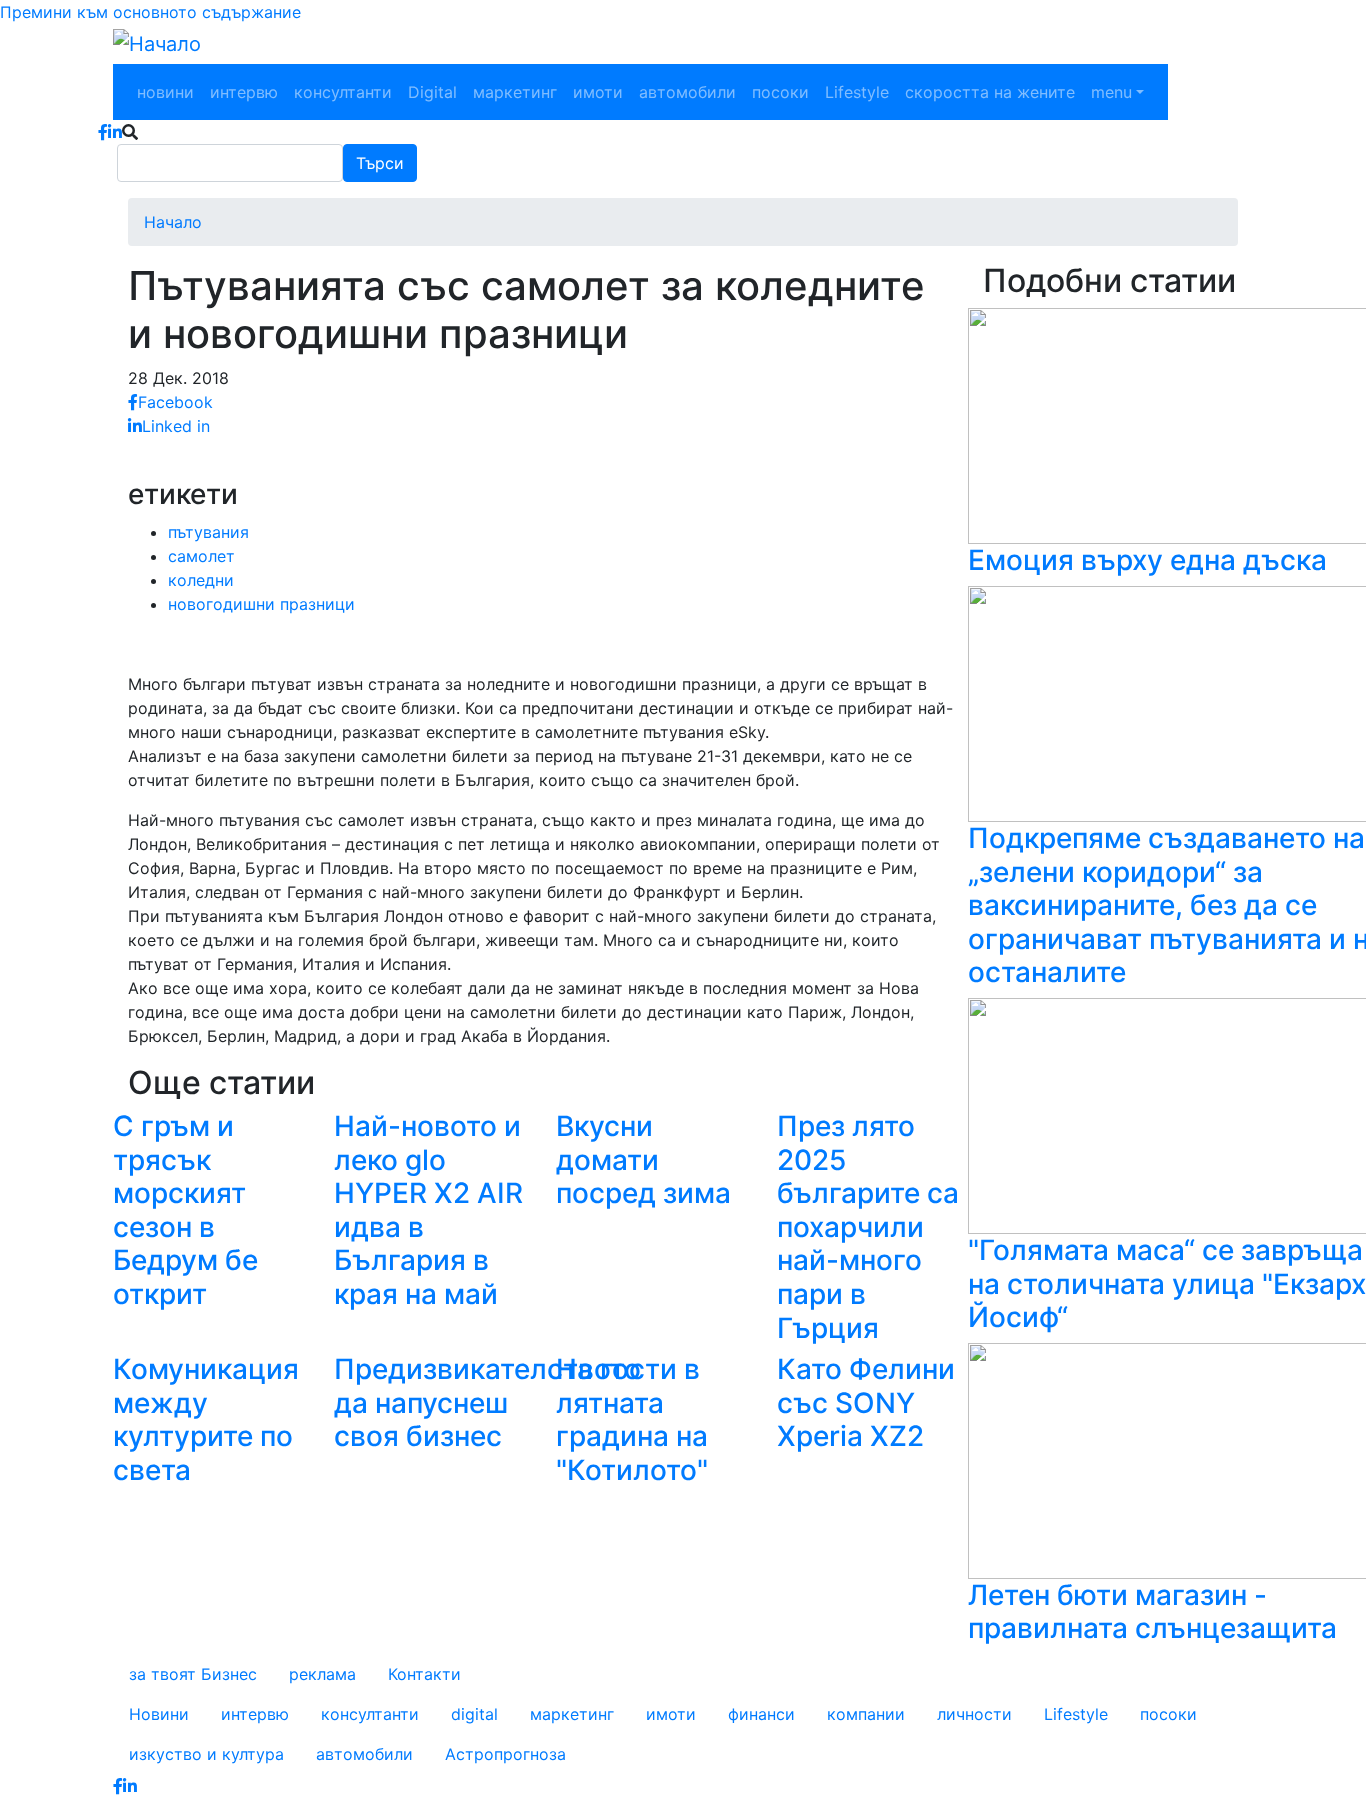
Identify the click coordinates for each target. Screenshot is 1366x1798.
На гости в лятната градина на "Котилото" (632, 1419)
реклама (322, 1674)
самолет (201, 556)
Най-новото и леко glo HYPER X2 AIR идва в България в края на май (428, 1210)
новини (165, 92)
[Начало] (157, 44)
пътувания (208, 532)
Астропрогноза (505, 1754)
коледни (201, 580)
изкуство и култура (206, 1754)
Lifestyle (857, 92)
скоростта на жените (990, 92)
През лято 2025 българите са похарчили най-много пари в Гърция (868, 1227)
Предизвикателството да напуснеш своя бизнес (487, 1402)
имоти (598, 92)
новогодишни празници (261, 604)
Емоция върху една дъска (1147, 560)
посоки (780, 92)
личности (974, 1714)
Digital (432, 92)
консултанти (343, 92)
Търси (380, 163)
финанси (761, 1714)
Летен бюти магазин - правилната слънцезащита (1152, 1612)
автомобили (687, 92)
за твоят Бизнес (193, 1674)
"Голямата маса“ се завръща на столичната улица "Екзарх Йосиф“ (1167, 1283)
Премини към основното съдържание (150, 12)
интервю (244, 92)
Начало (173, 222)
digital (474, 1714)
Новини (159, 1714)
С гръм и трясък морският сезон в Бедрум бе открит (185, 1210)
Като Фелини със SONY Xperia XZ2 (866, 1402)
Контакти (424, 1674)
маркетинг (515, 92)
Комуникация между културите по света (206, 1419)
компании (866, 1714)
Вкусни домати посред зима (643, 1159)
